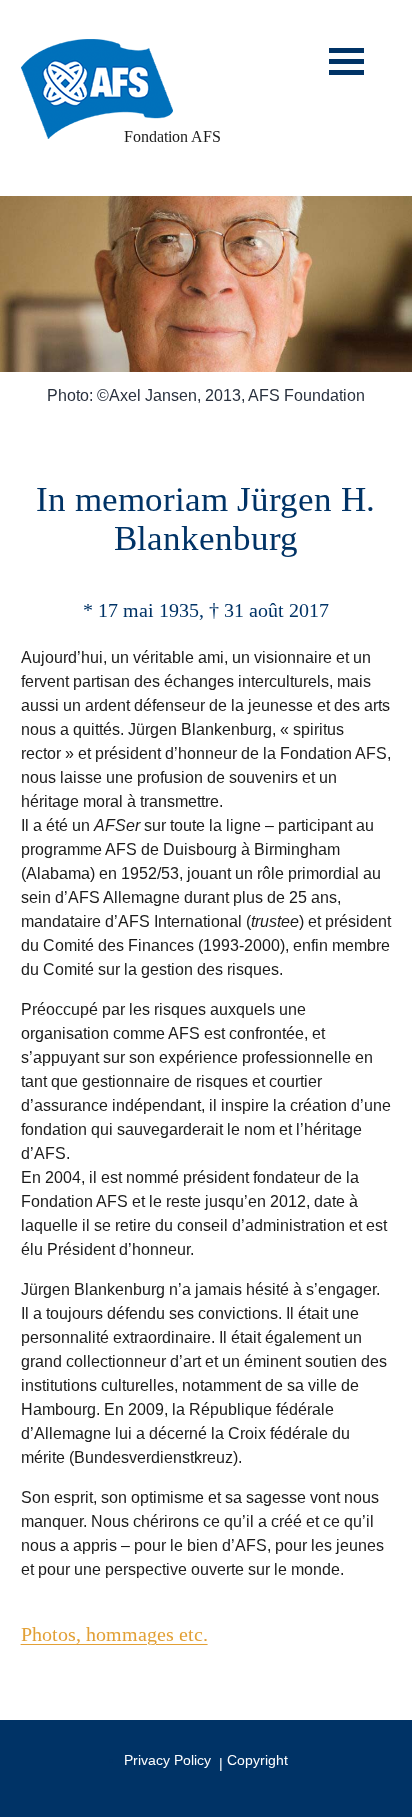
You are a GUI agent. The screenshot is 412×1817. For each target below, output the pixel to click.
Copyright (257, 1760)
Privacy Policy (167, 1760)
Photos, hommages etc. (114, 1634)
